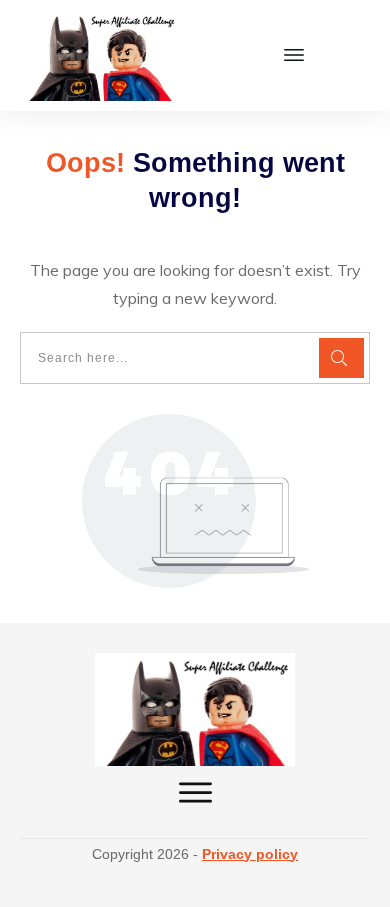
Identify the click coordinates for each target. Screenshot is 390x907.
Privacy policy (250, 854)
